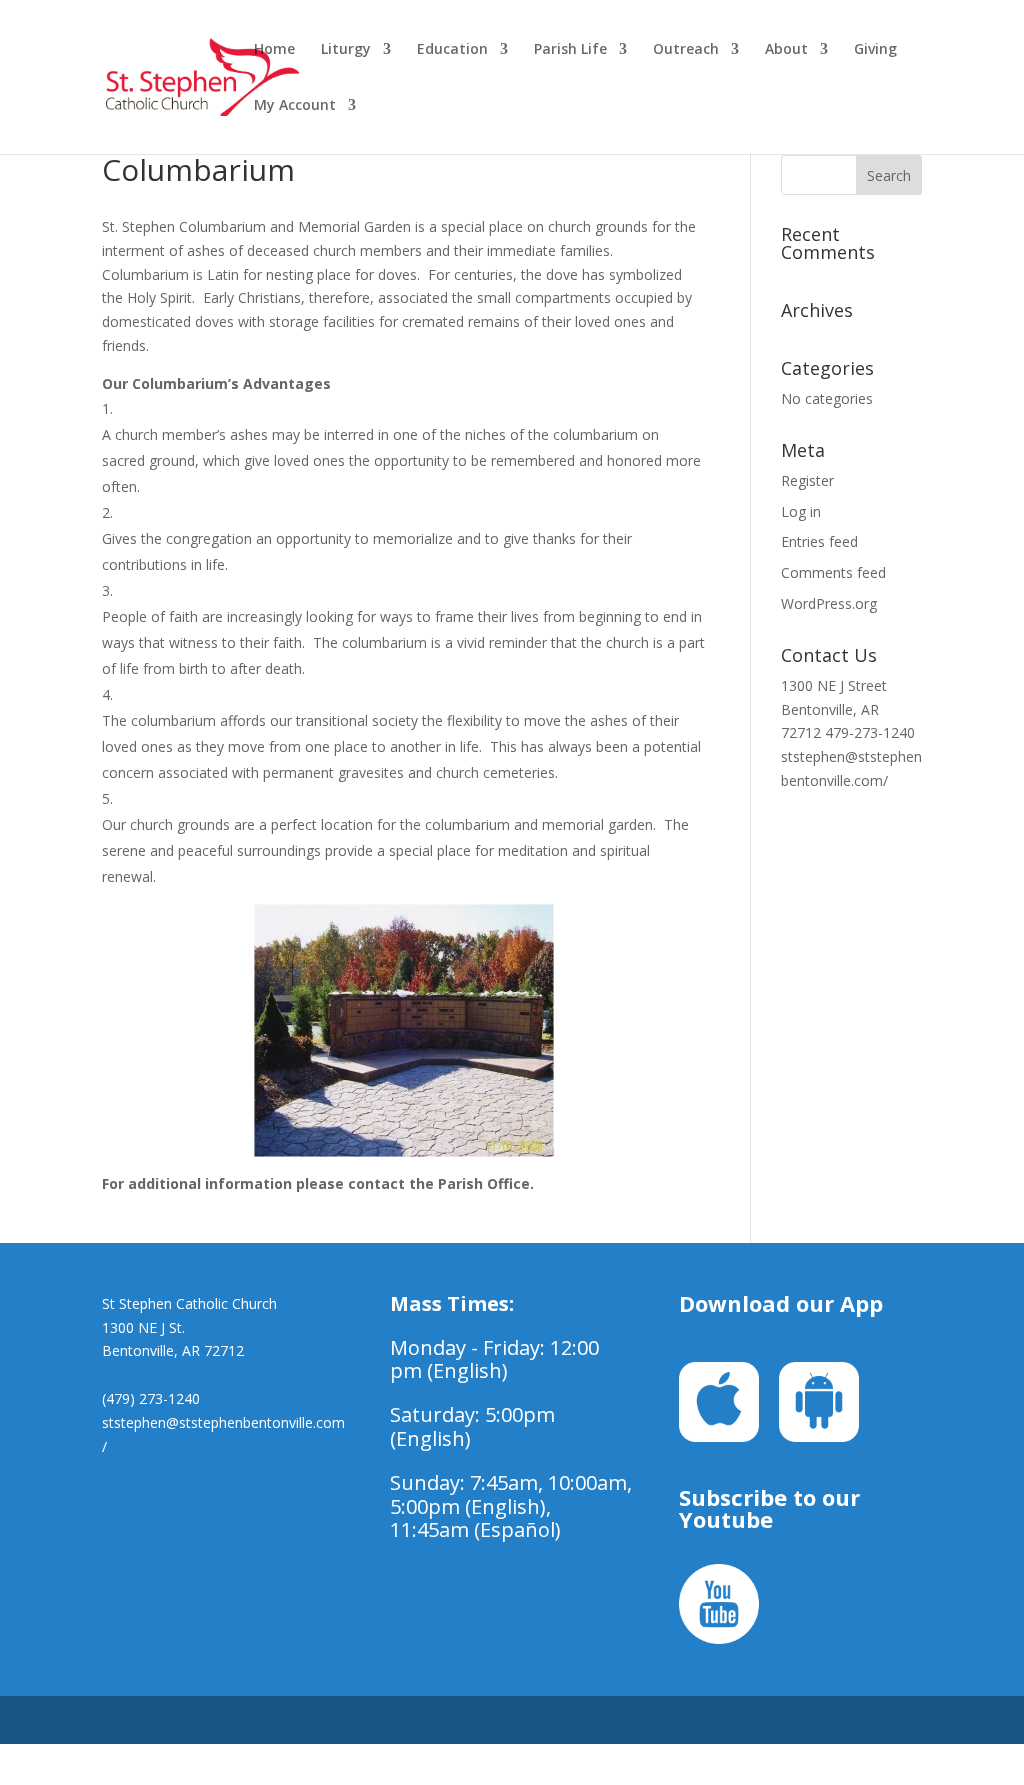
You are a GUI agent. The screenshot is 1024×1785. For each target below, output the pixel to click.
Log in (801, 511)
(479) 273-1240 (151, 1398)
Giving (875, 50)
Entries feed (819, 541)
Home (274, 50)
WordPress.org (829, 603)
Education (452, 50)
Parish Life (570, 50)
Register (807, 480)
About (786, 50)
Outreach (686, 50)
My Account (295, 106)
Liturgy (346, 50)
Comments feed (833, 572)
